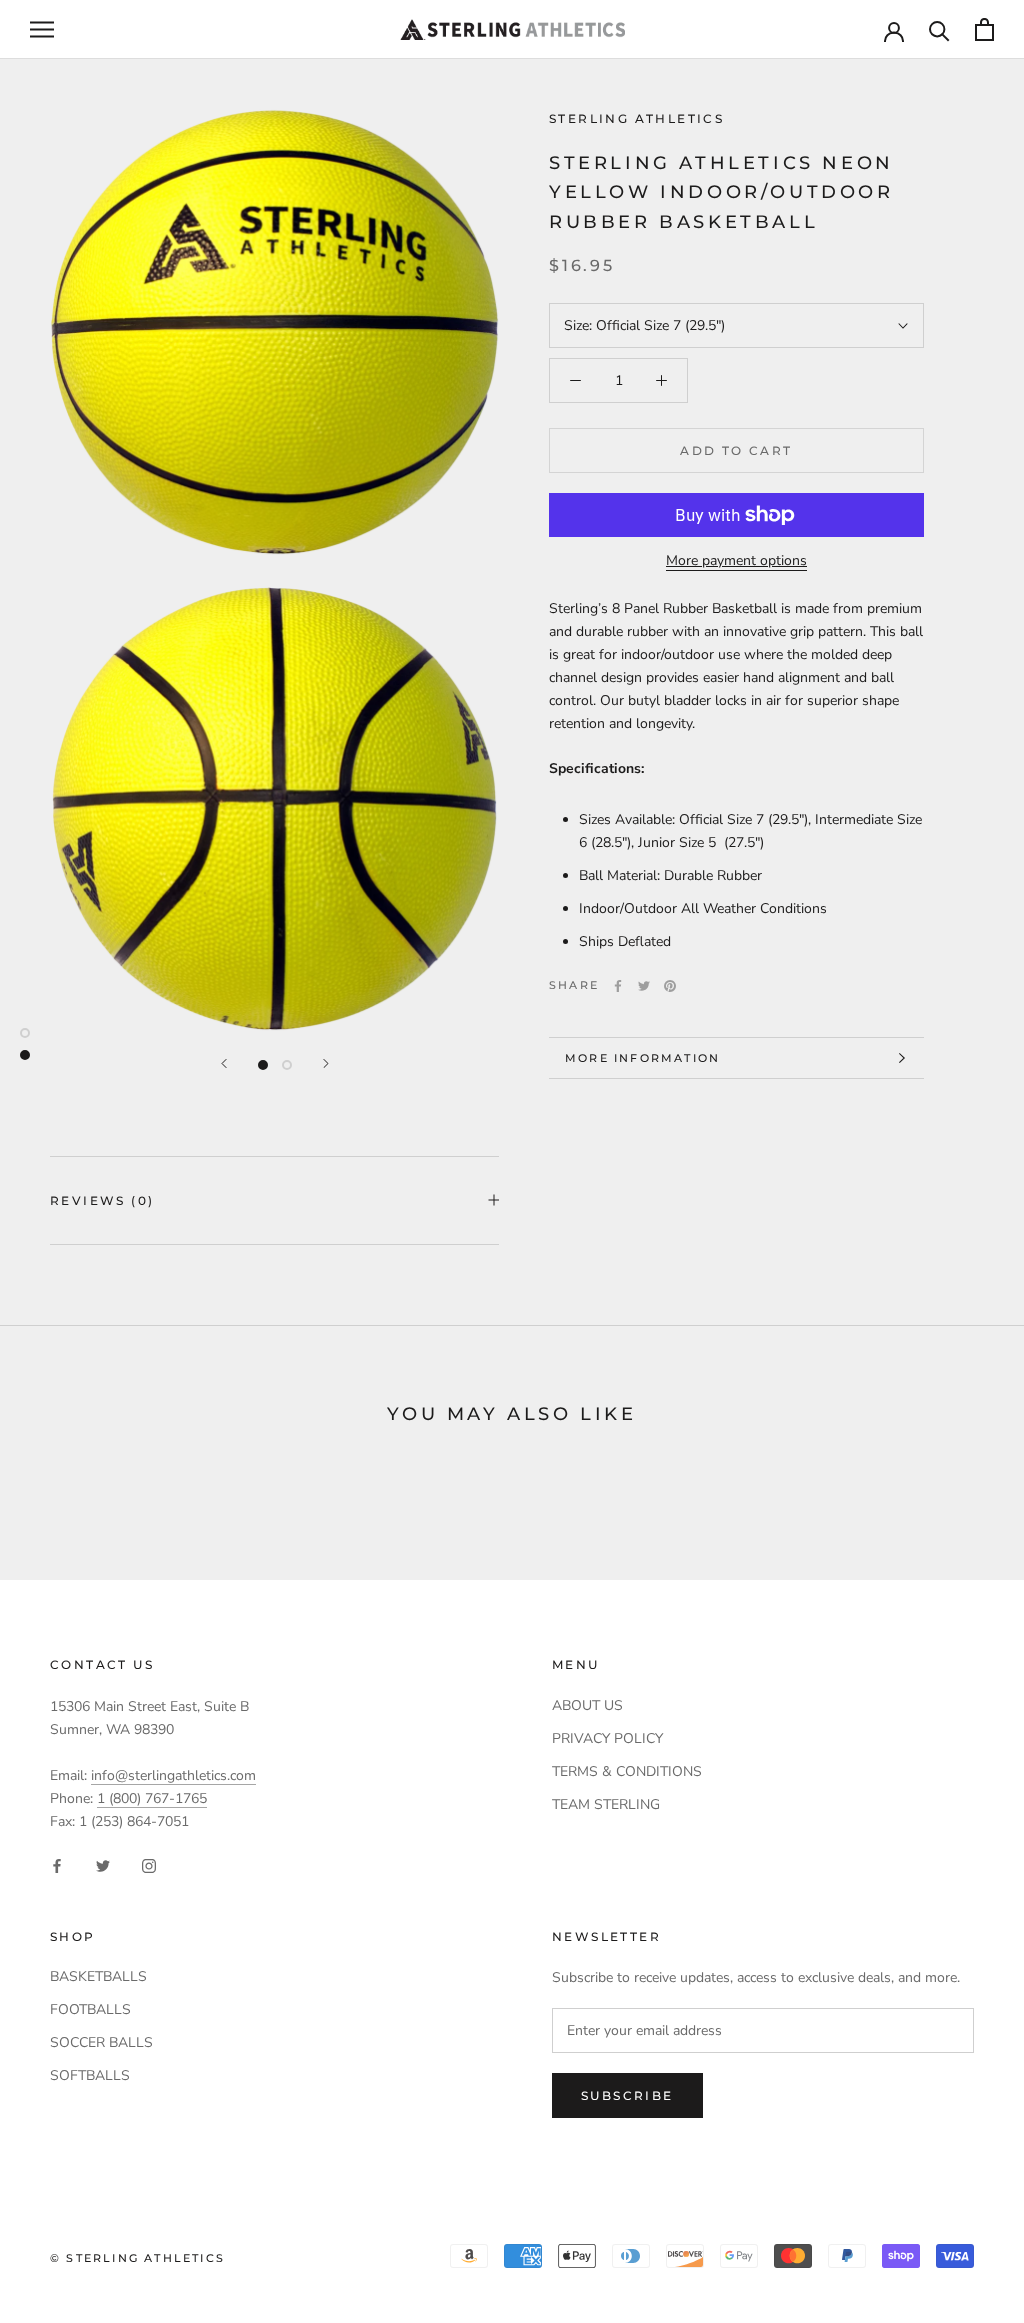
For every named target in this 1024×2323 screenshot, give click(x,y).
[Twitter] (644, 986)
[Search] (939, 29)
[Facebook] (618, 986)
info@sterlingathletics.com (173, 1775)
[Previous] (224, 1063)
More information (642, 1058)
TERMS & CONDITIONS (627, 1771)
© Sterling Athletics (137, 2258)
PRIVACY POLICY (607, 1738)
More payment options (736, 560)
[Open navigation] (42, 29)
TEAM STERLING (606, 1804)
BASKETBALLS (98, 1976)
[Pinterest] (670, 986)
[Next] (326, 1063)
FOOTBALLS (90, 2009)
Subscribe (627, 2095)
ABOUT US (587, 1705)
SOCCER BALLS (101, 2042)
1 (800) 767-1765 (152, 1798)
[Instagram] (149, 1865)
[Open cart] (984, 29)
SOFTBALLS (90, 2075)
